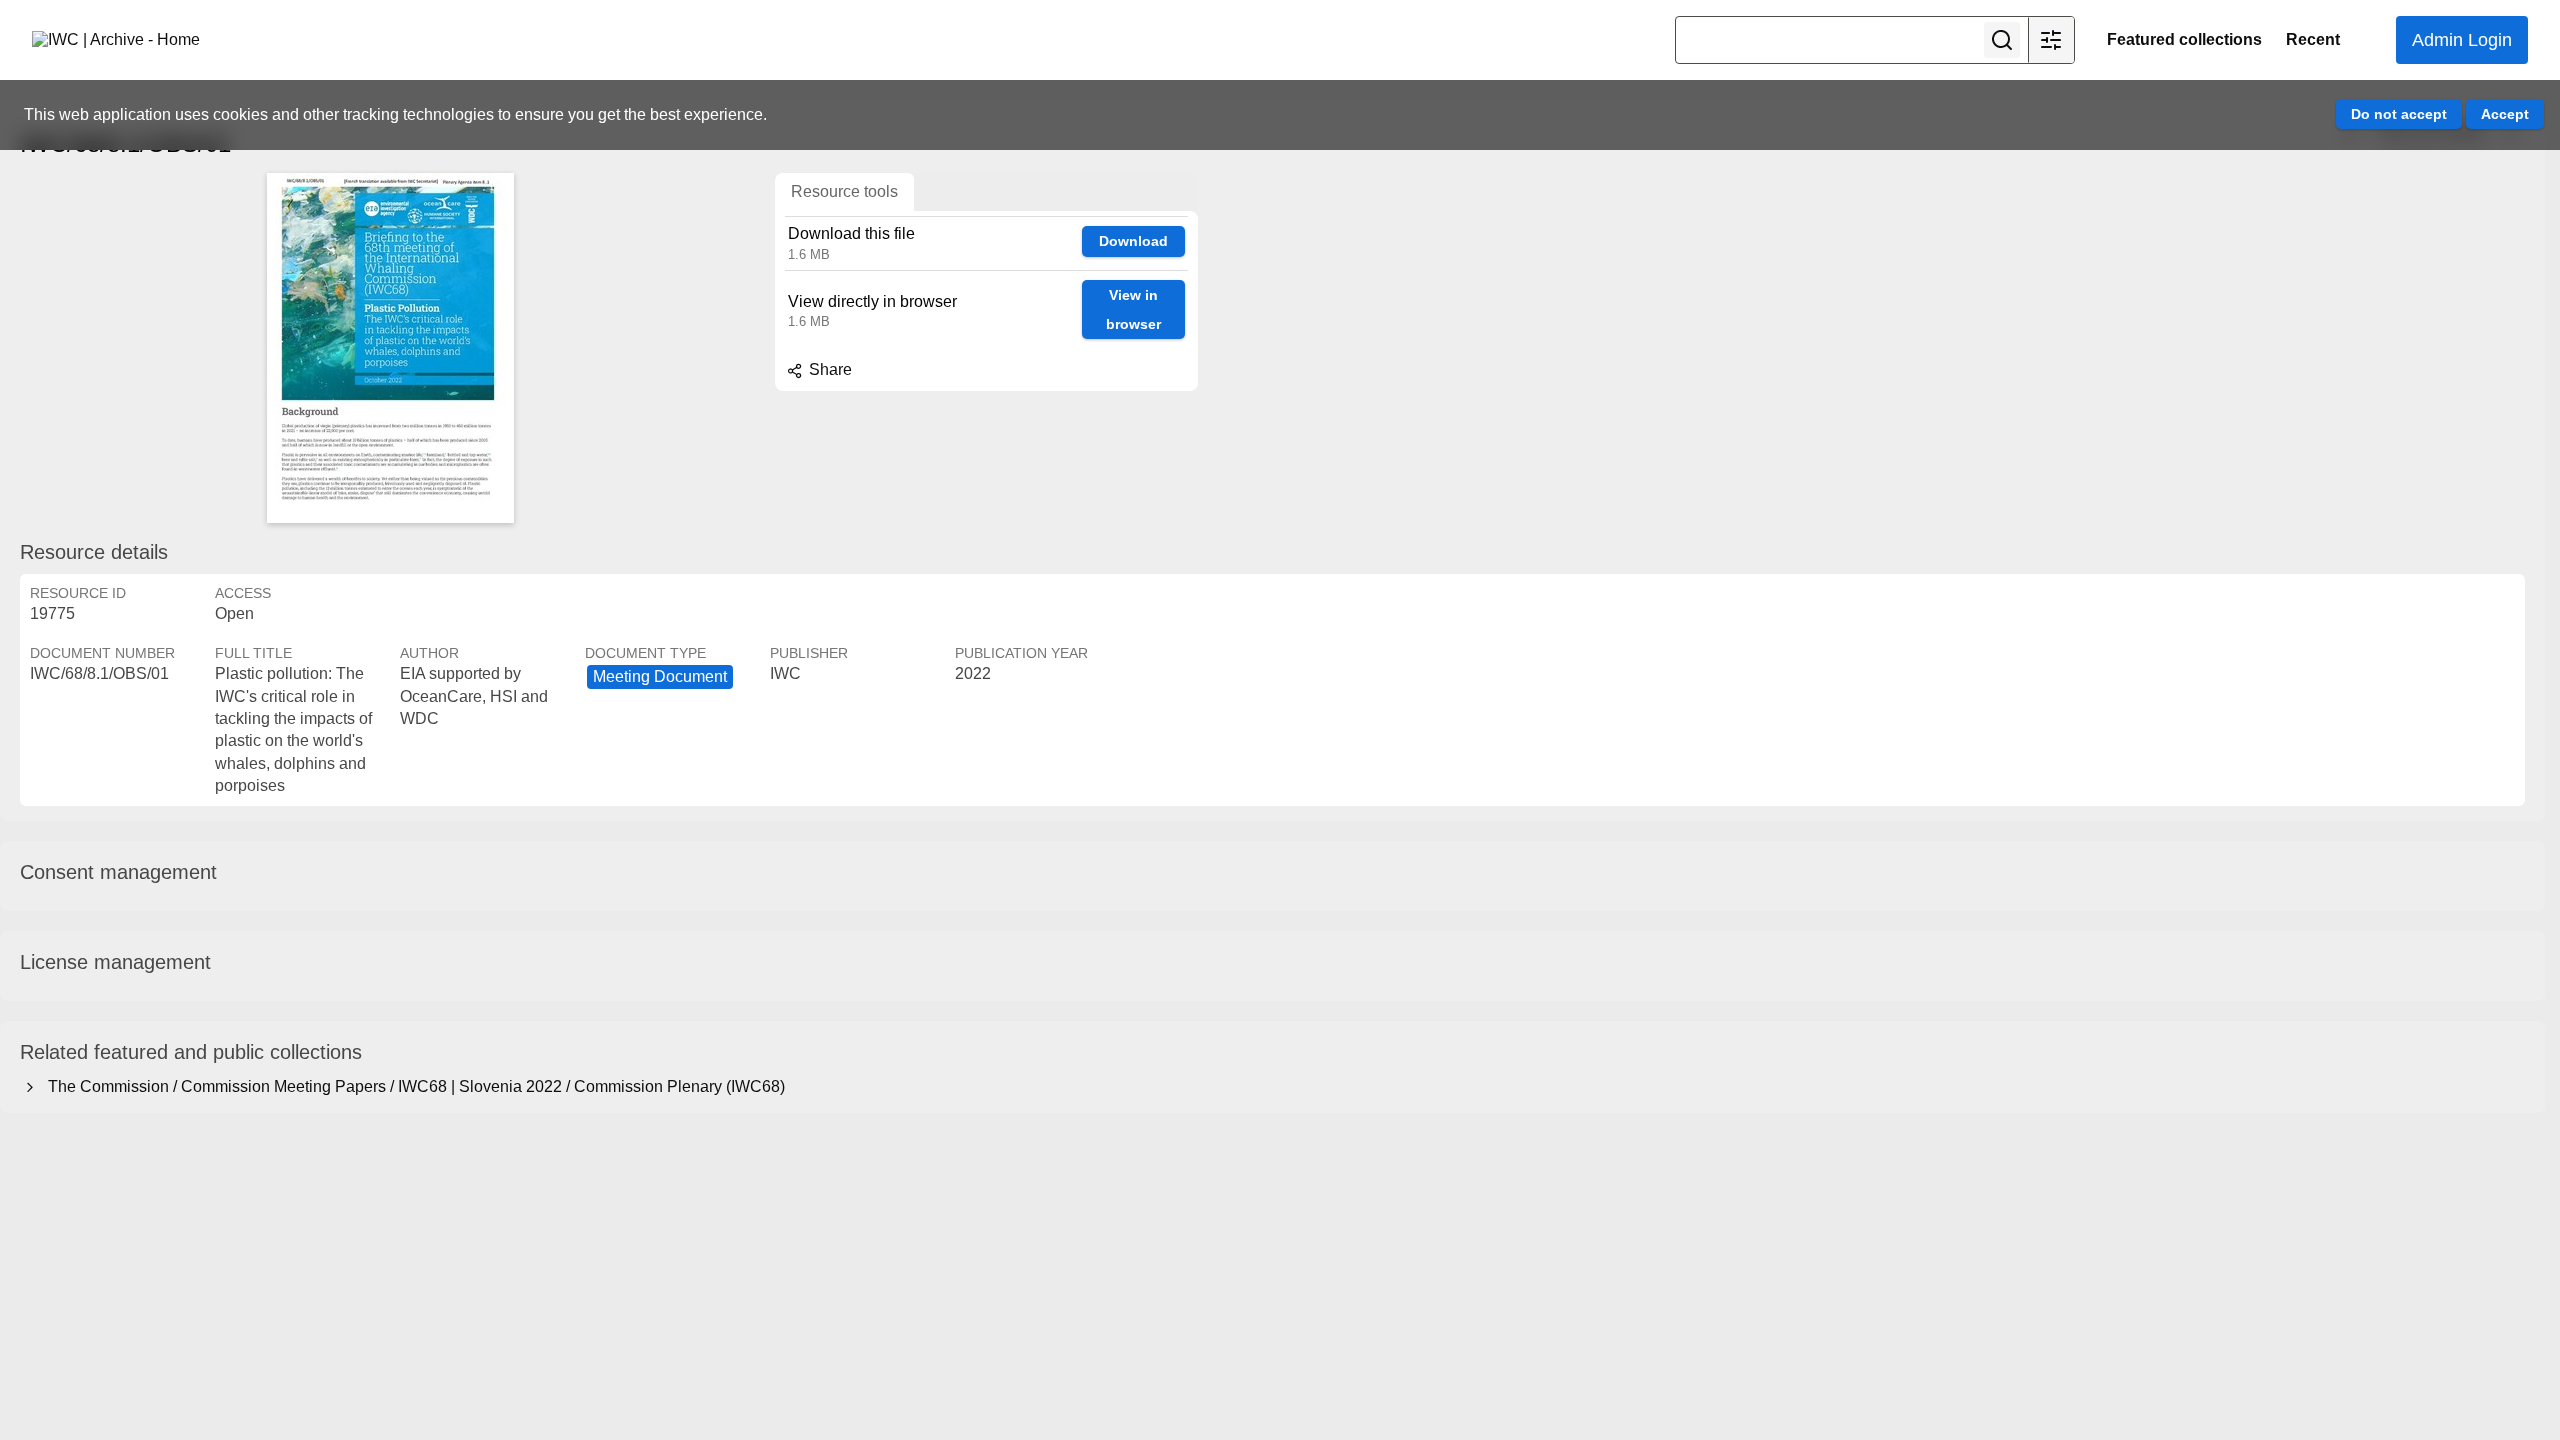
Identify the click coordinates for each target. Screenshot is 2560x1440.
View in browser (1133, 309)
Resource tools (844, 191)
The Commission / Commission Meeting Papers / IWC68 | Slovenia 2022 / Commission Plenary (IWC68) (412, 1086)
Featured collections (2184, 39)
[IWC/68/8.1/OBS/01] (390, 348)
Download (1133, 241)
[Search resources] (2002, 40)
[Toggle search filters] (2051, 40)
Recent (2313, 39)
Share (828, 369)
